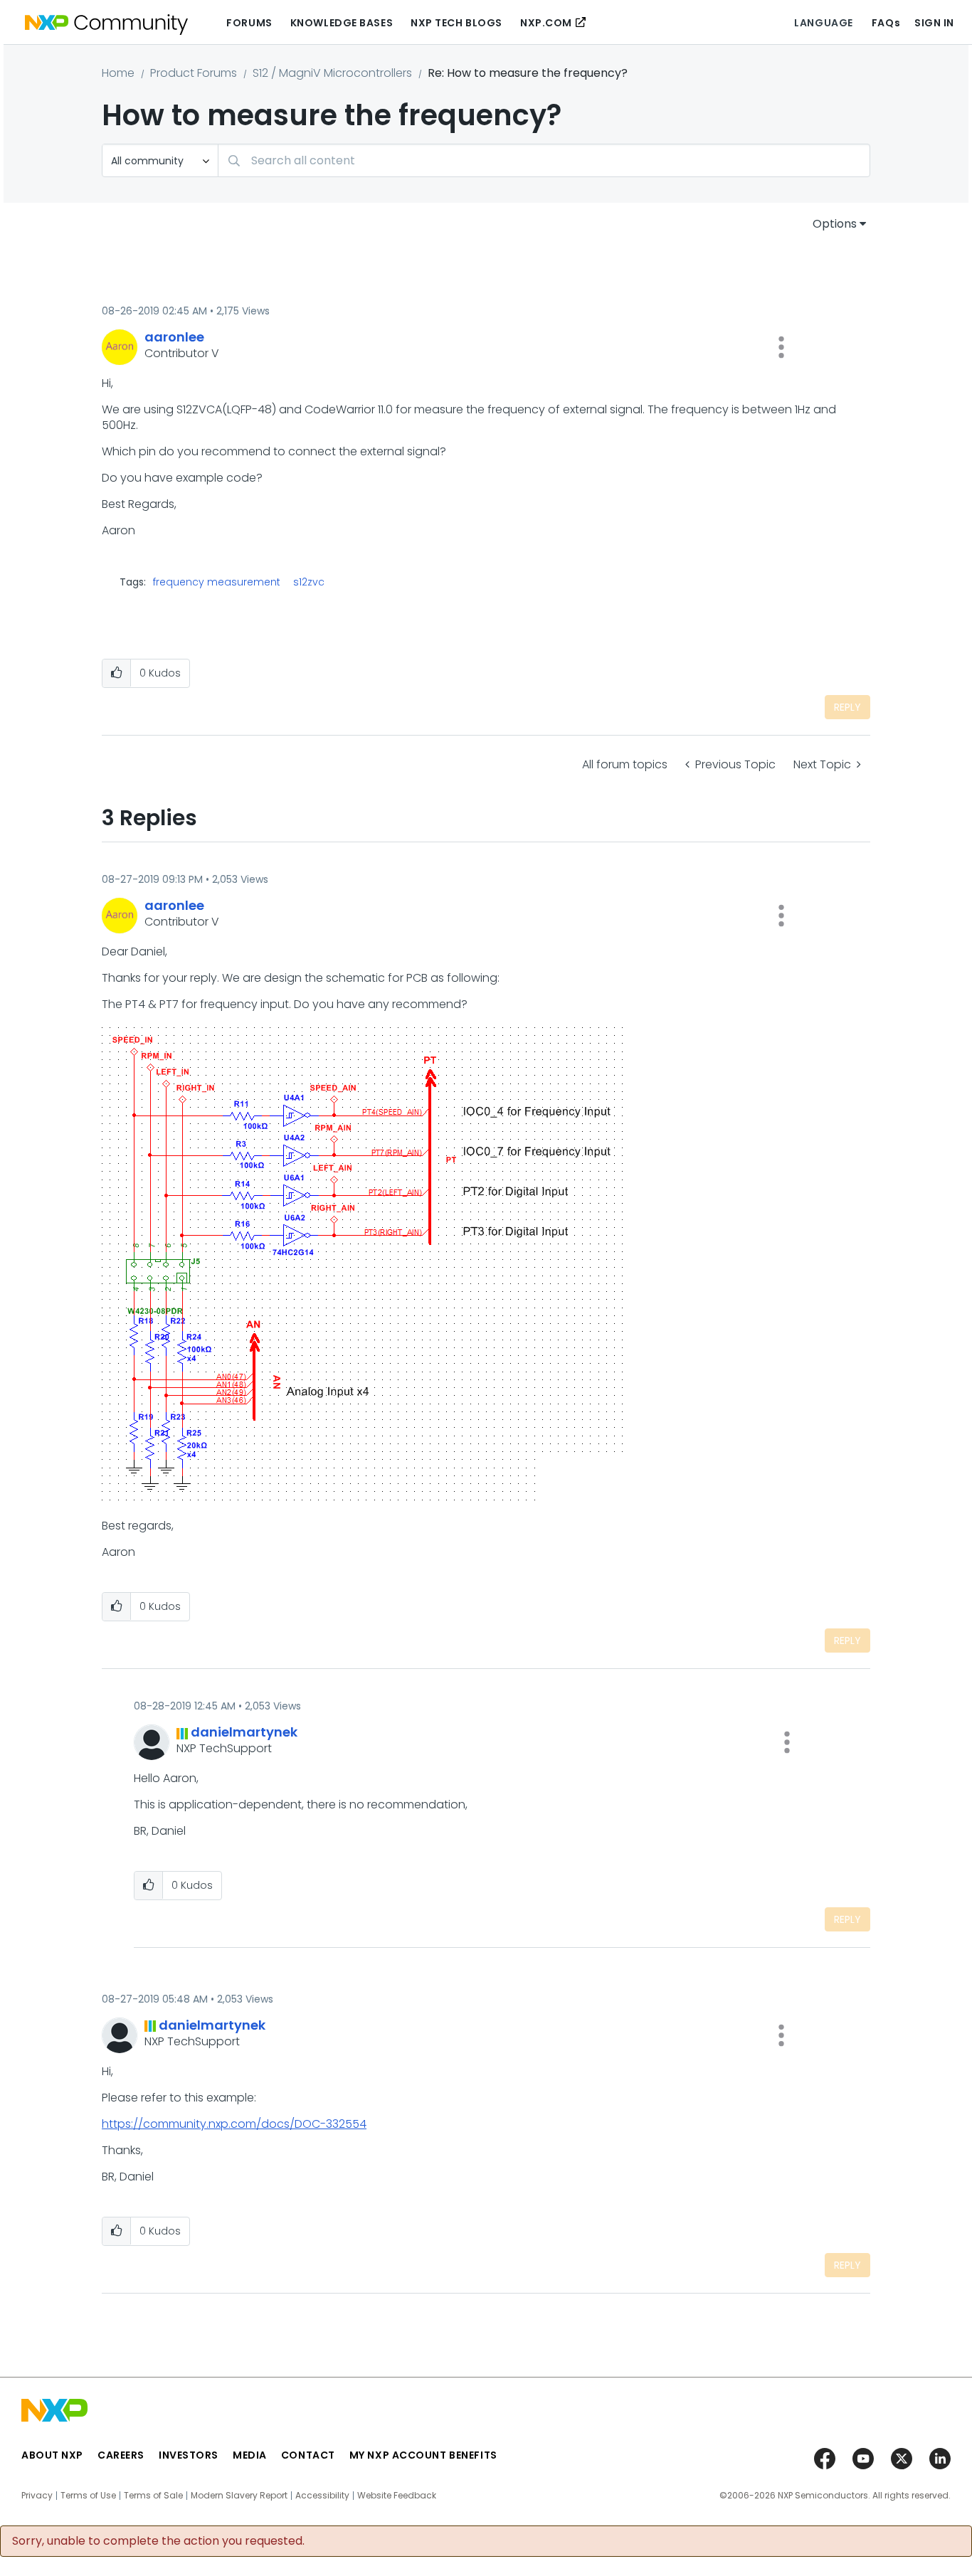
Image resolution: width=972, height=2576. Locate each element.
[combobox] (544, 160)
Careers (121, 2455)
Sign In (934, 23)
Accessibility (322, 2496)
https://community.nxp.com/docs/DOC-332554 (234, 2124)
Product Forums (194, 73)
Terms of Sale (153, 2496)
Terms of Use (88, 2496)
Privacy (37, 2496)
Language (823, 23)
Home (118, 73)
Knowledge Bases (342, 23)
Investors (189, 2455)
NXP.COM (546, 23)
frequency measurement (217, 582)
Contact (308, 2455)
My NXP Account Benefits (423, 2455)
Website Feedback (397, 2496)
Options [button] (835, 224)
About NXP (52, 2455)
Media (250, 2455)
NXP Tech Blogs (456, 23)
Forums (249, 23)
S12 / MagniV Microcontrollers (332, 73)
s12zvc (309, 582)
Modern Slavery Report (239, 2496)
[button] (781, 347)
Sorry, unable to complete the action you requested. (158, 2541)
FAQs (886, 23)
